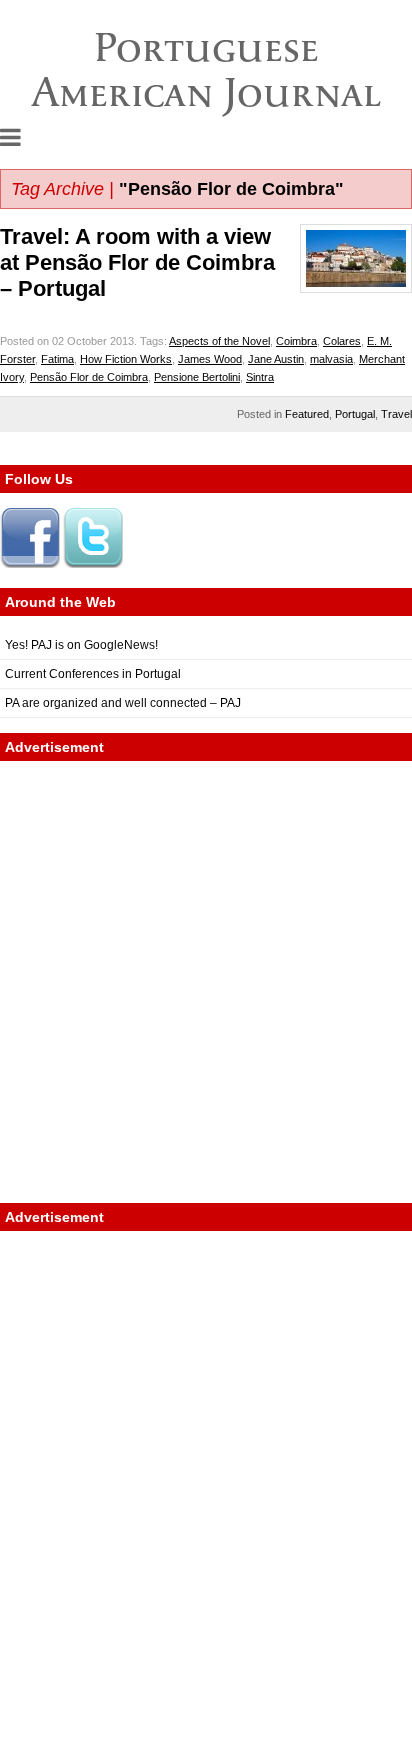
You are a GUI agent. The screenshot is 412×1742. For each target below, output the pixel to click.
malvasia (331, 359)
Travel (396, 414)
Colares (342, 341)
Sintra (260, 377)
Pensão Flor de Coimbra (89, 377)
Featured (307, 414)
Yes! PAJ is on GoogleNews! (81, 645)
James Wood (210, 359)
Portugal (355, 414)
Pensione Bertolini (197, 377)
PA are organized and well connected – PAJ (123, 703)
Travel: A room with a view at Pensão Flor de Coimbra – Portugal (137, 262)
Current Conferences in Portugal (93, 674)
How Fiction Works (126, 359)
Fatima (57, 359)
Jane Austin (276, 359)
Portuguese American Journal (206, 69)
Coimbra (296, 341)
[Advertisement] (206, 982)
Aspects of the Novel (219, 341)
